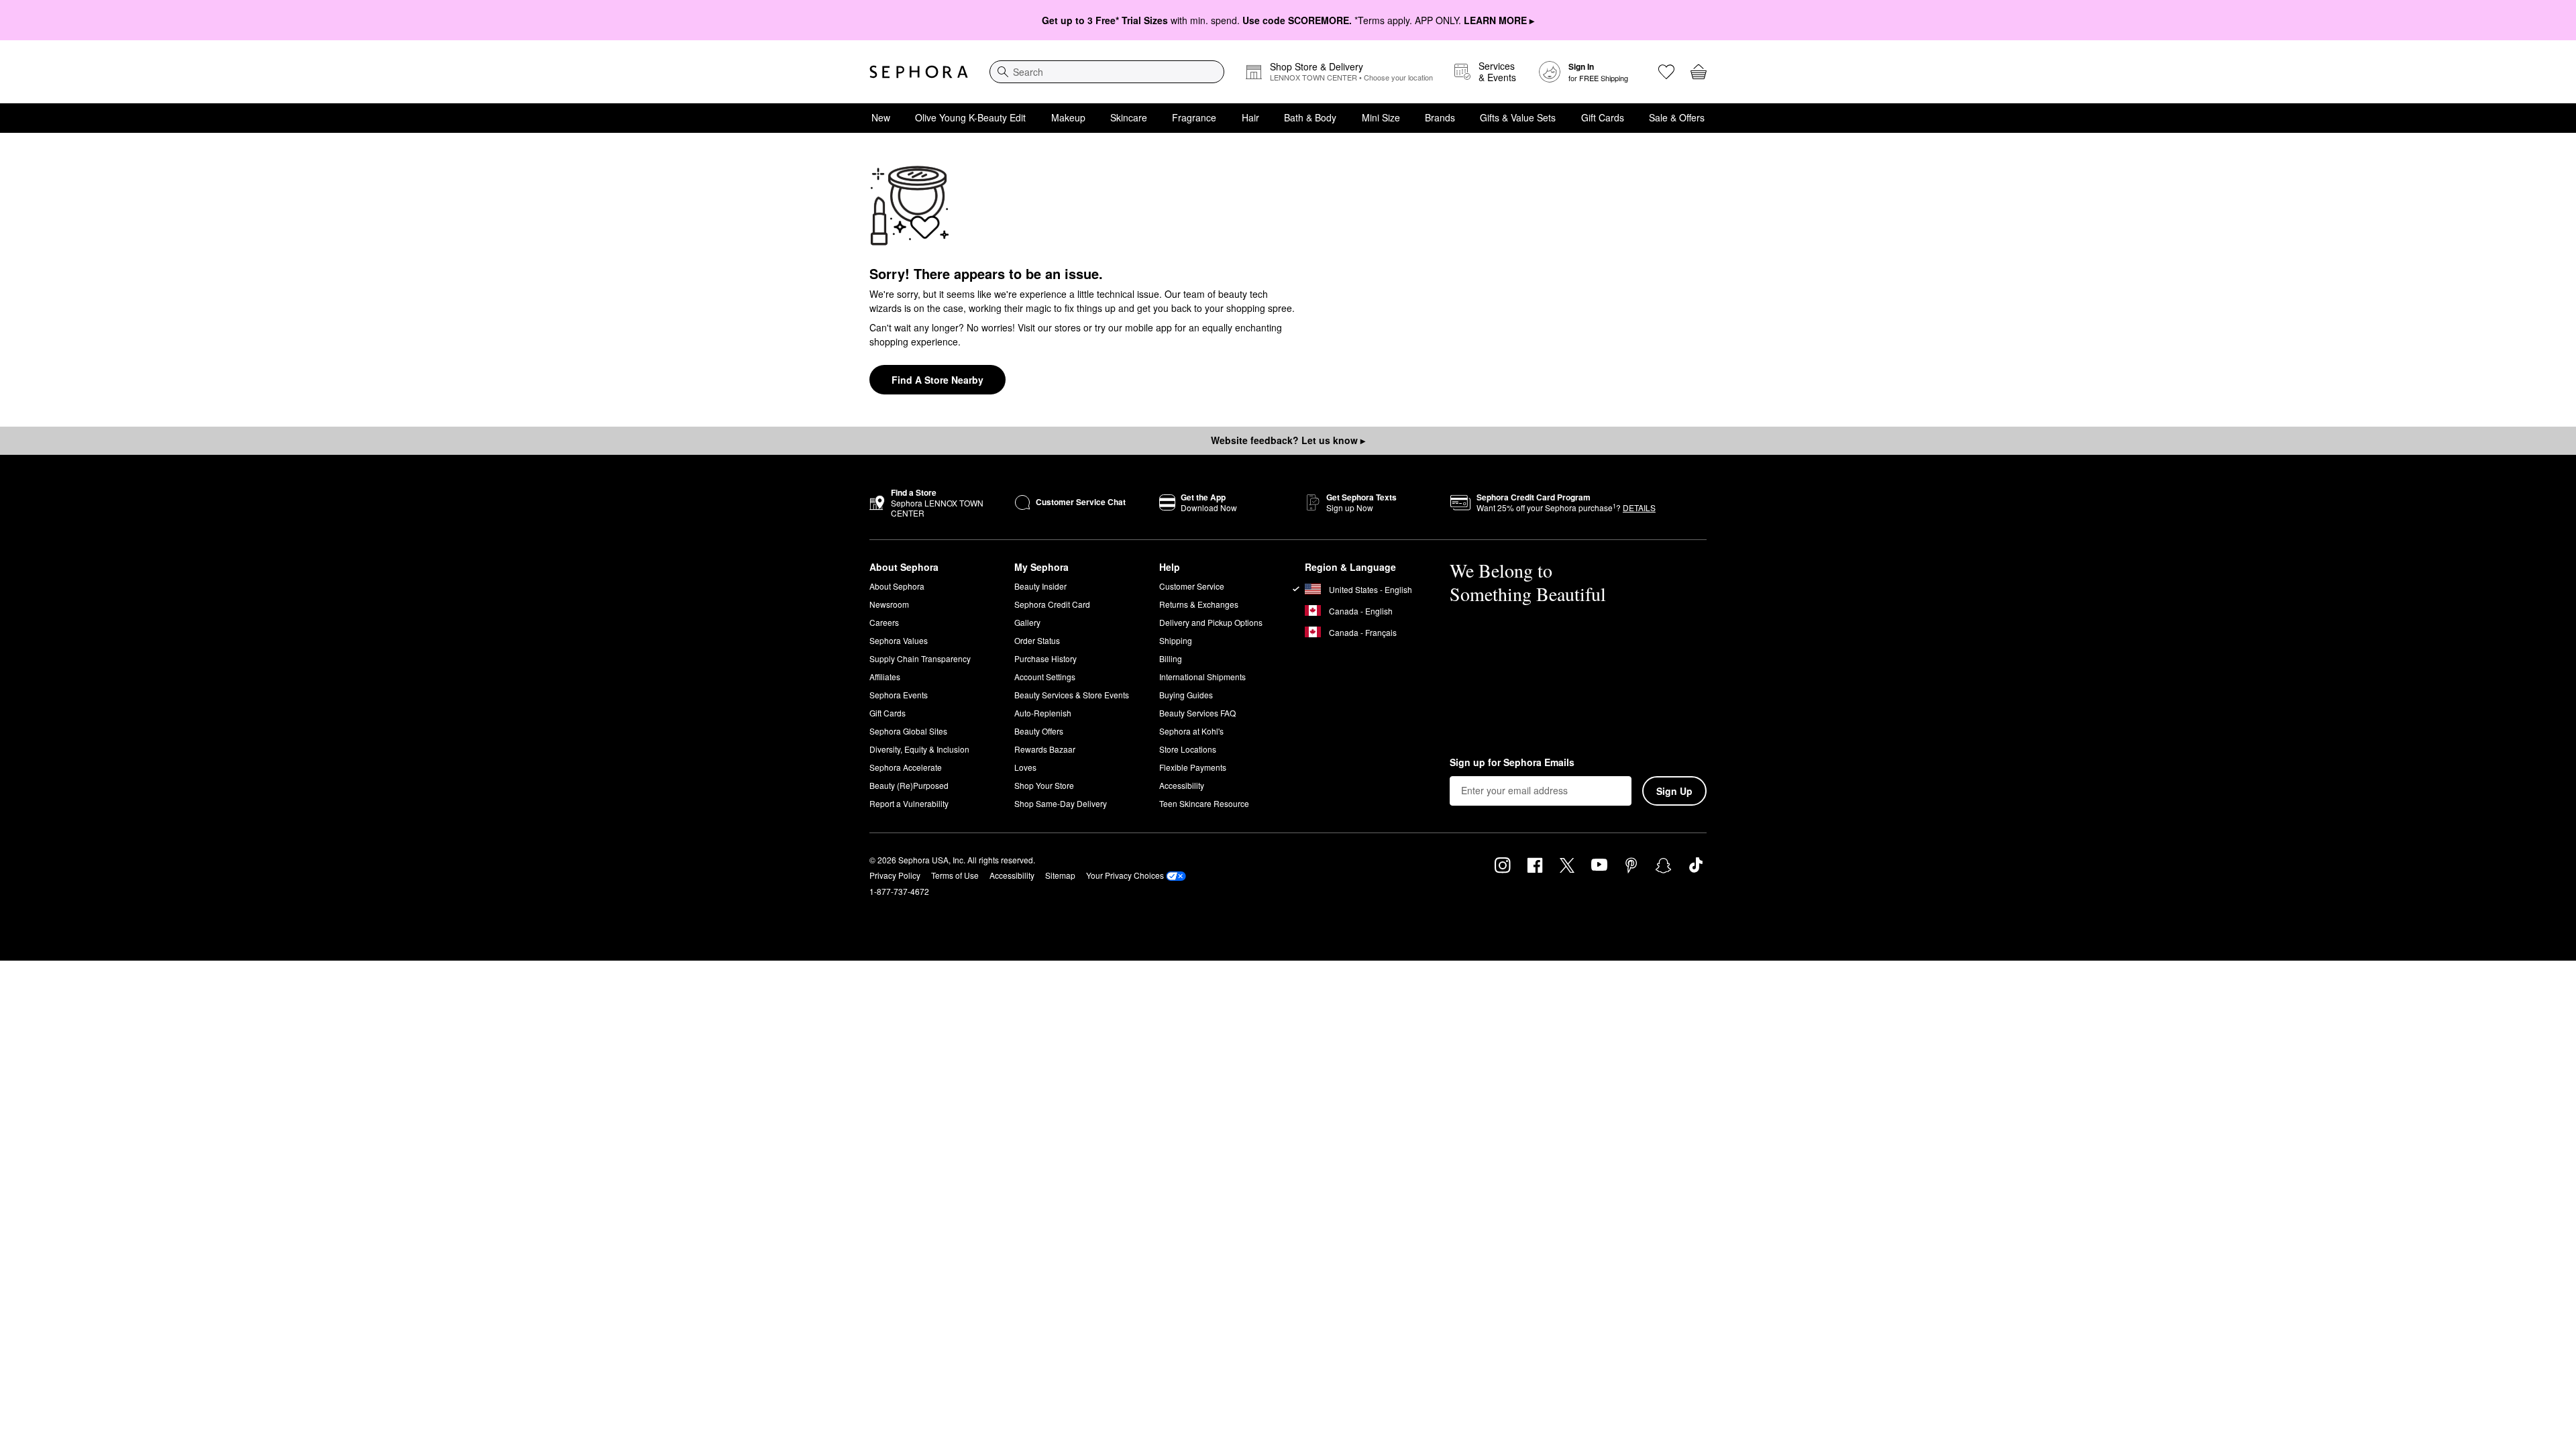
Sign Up (1674, 791)
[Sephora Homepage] (919, 72)
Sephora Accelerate (906, 767)
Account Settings (1045, 677)
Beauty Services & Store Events (1072, 695)
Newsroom (889, 604)
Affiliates (885, 677)
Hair (1250, 117)
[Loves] (1666, 72)
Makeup (1068, 117)
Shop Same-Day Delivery (1061, 803)
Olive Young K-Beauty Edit (970, 117)
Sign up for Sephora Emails (1512, 763)
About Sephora (897, 586)
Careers (884, 622)
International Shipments (1202, 677)
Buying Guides (1186, 695)
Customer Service (1192, 586)
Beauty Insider (1040, 586)
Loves (1025, 767)
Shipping (1176, 640)
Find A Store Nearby (937, 380)
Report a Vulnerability (909, 803)
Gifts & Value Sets (1518, 117)
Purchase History (1045, 658)
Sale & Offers (1677, 117)
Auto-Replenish (1043, 713)
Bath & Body (1310, 117)
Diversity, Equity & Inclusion (919, 749)
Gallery (1027, 622)
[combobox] (1107, 72)
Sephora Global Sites (908, 731)
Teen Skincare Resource (1204, 803)
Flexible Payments (1193, 767)
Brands (1440, 117)
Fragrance (1194, 117)
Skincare (1129, 117)
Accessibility (1182, 785)
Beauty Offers (1039, 731)
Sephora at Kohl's (1191, 731)
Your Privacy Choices (1125, 875)
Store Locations (1188, 749)
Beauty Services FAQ (1197, 713)
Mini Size (1381, 117)
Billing (1171, 658)
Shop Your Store (1044, 785)
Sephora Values (899, 640)
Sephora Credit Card (1052, 604)
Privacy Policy (895, 875)
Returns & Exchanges (1199, 604)
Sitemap (1060, 875)
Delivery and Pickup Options (1211, 622)
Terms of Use (955, 875)
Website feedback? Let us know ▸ (1288, 440)
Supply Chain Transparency (920, 658)
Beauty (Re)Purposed (909, 785)
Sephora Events (899, 695)
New (881, 117)
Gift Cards (1603, 117)
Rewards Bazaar (1045, 749)
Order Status (1037, 640)
